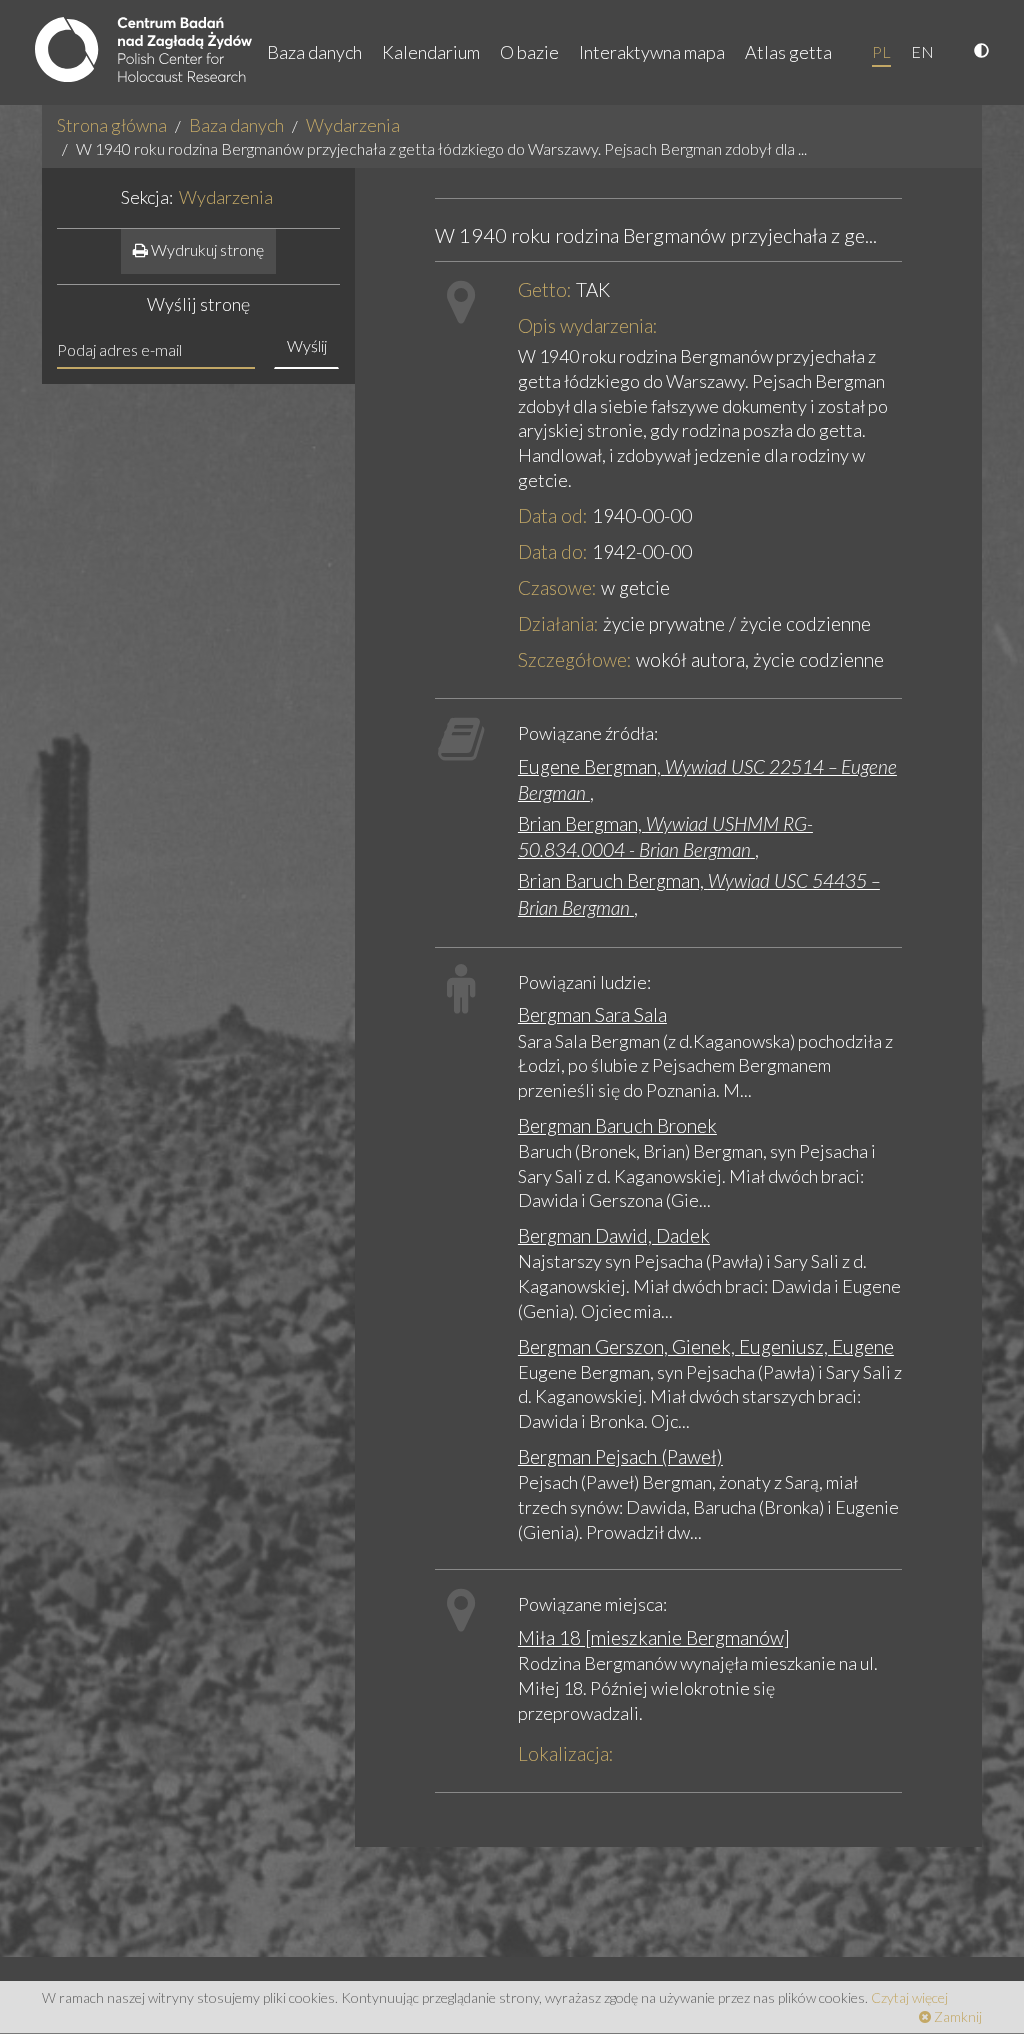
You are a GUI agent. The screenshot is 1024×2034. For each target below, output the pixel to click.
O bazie (529, 52)
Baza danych (314, 52)
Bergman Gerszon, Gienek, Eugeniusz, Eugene (706, 1346)
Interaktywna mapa (652, 52)
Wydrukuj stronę (206, 249)
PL (881, 51)
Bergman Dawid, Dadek (614, 1235)
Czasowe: (557, 587)
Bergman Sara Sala (592, 1014)
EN (922, 51)
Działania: (558, 623)
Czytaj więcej (909, 1997)
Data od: (553, 515)
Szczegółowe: (575, 659)
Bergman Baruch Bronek (617, 1125)
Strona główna (112, 125)
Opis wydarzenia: (588, 325)
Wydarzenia (353, 125)
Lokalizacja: (566, 1753)
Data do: (553, 551)
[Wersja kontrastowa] (984, 52)
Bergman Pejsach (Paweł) (620, 1456)
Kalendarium (431, 52)
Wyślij (307, 345)
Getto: (545, 289)
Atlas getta (788, 52)
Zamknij (956, 2016)
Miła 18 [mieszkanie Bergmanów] (654, 1637)
